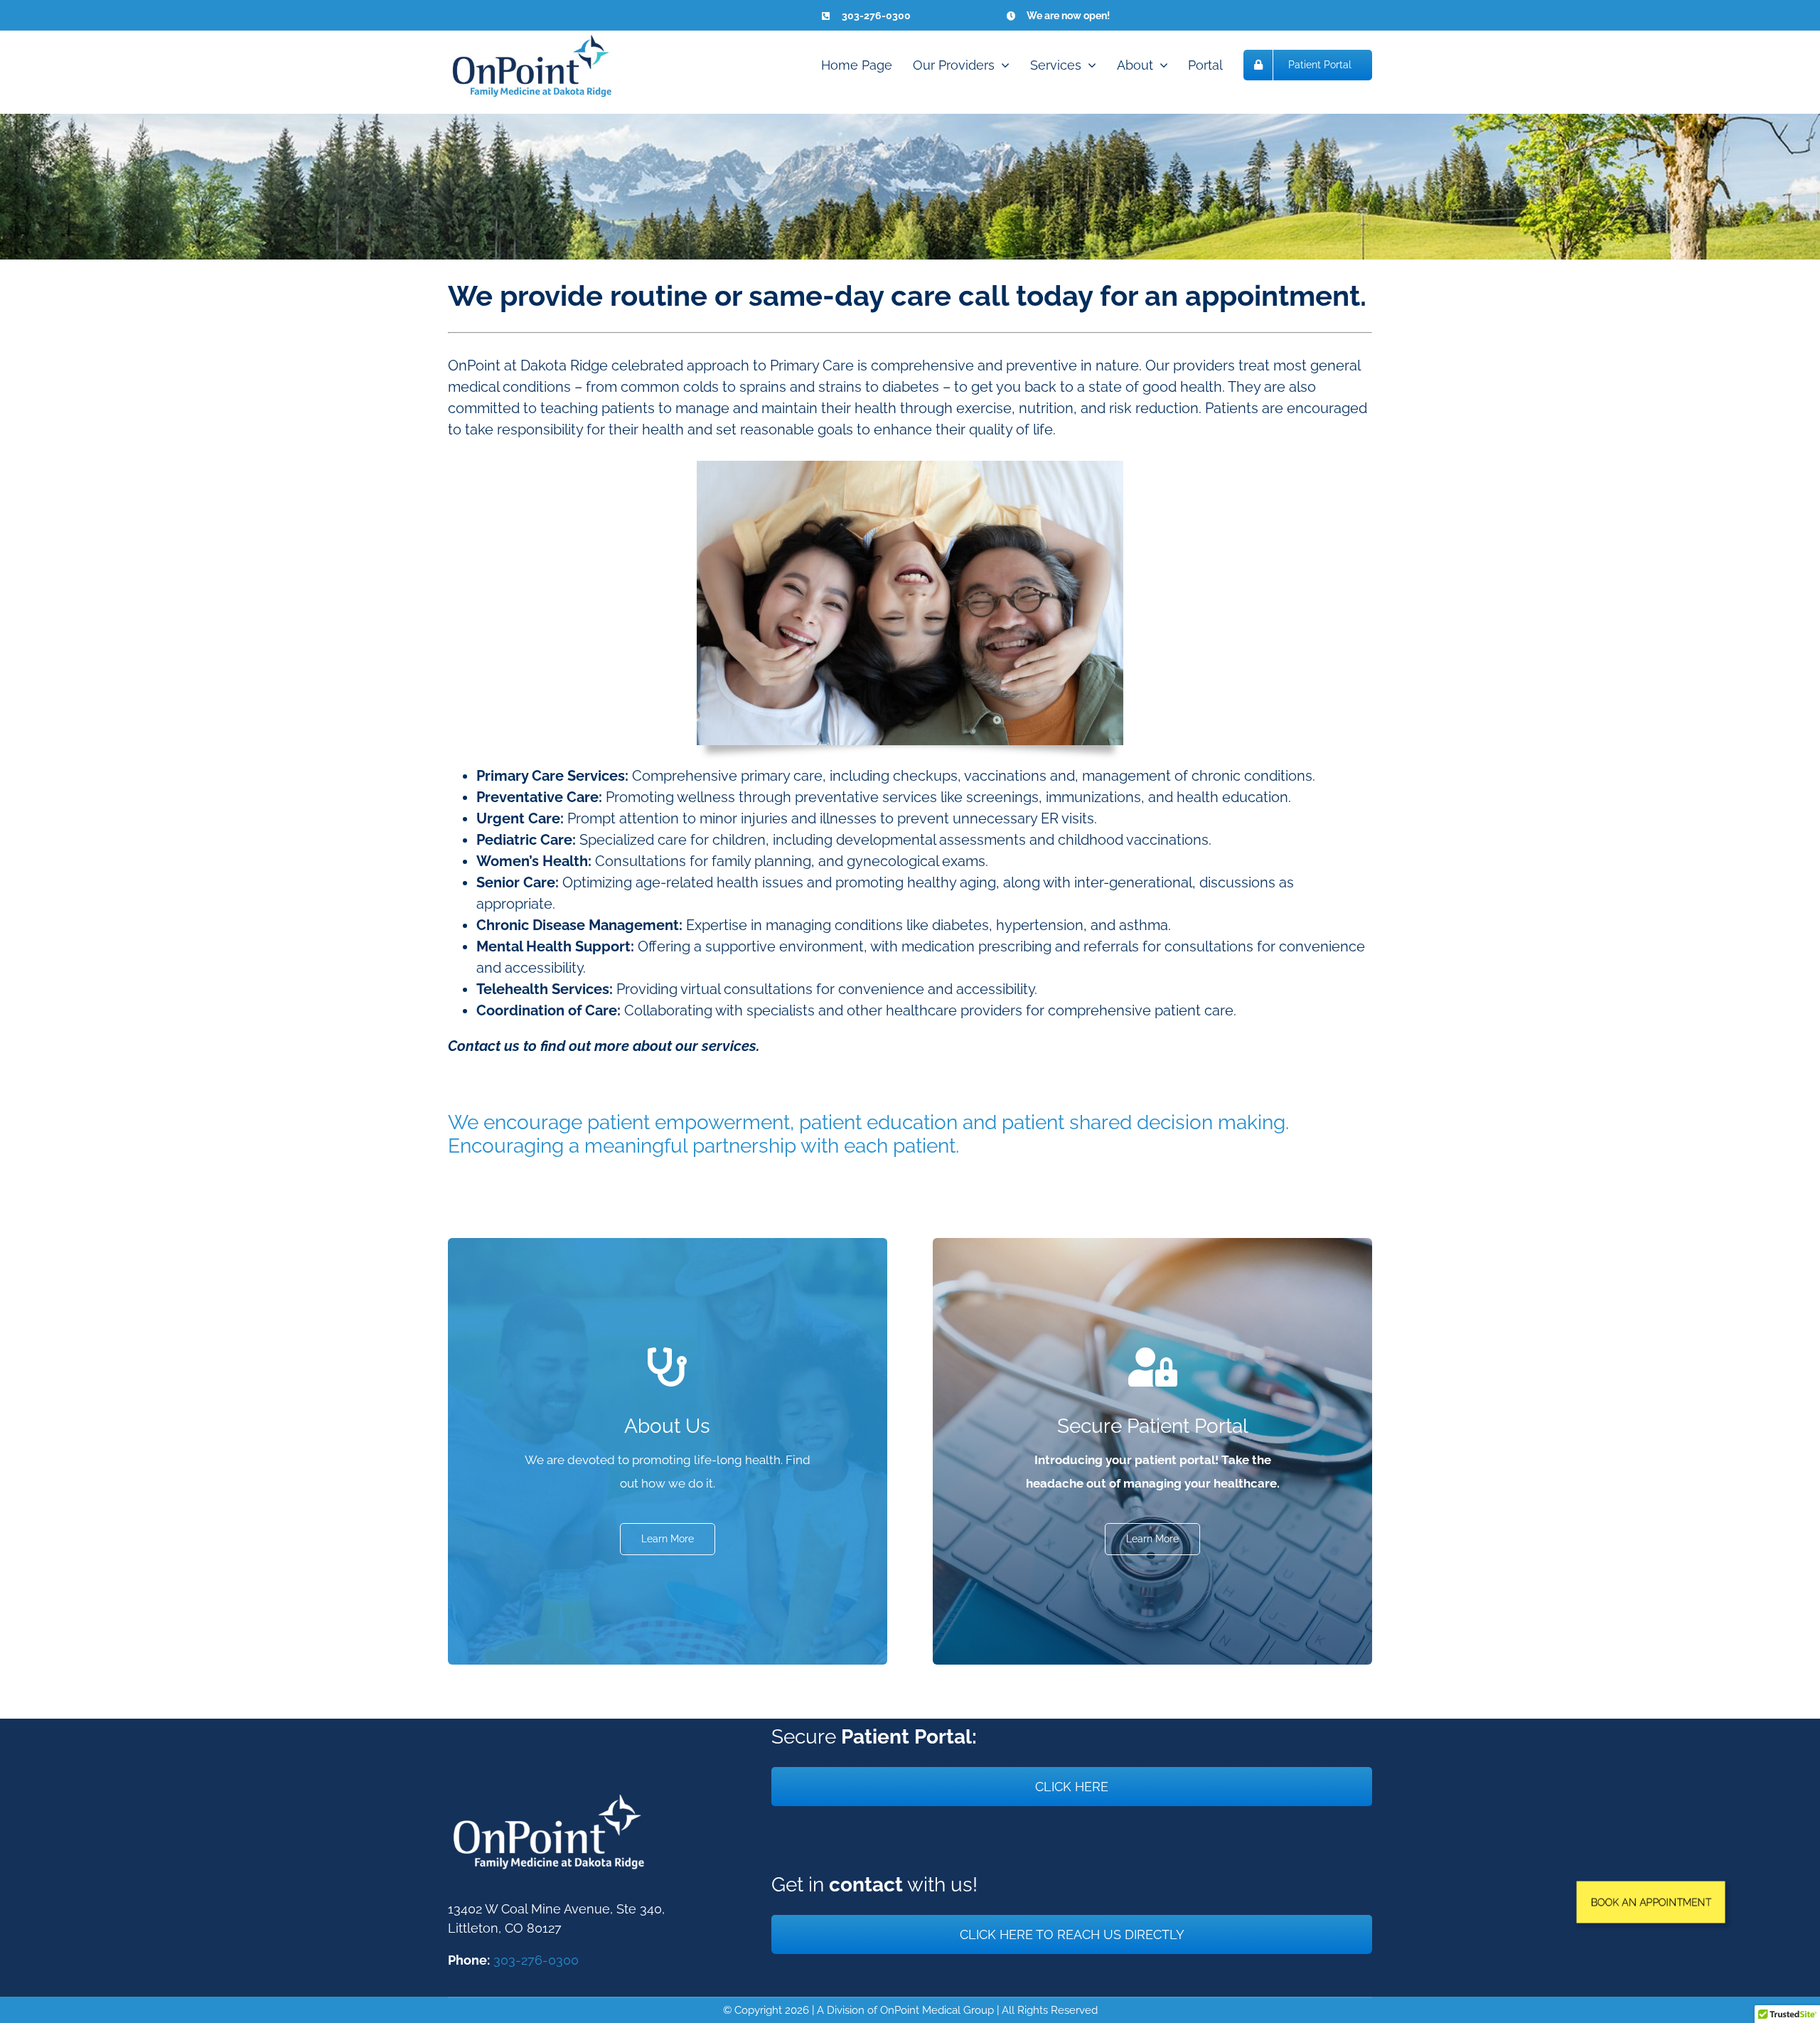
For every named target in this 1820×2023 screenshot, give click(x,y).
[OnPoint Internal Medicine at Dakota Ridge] (537, 38)
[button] (1651, 1902)
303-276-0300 (536, 1960)
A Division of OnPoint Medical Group (905, 2010)
